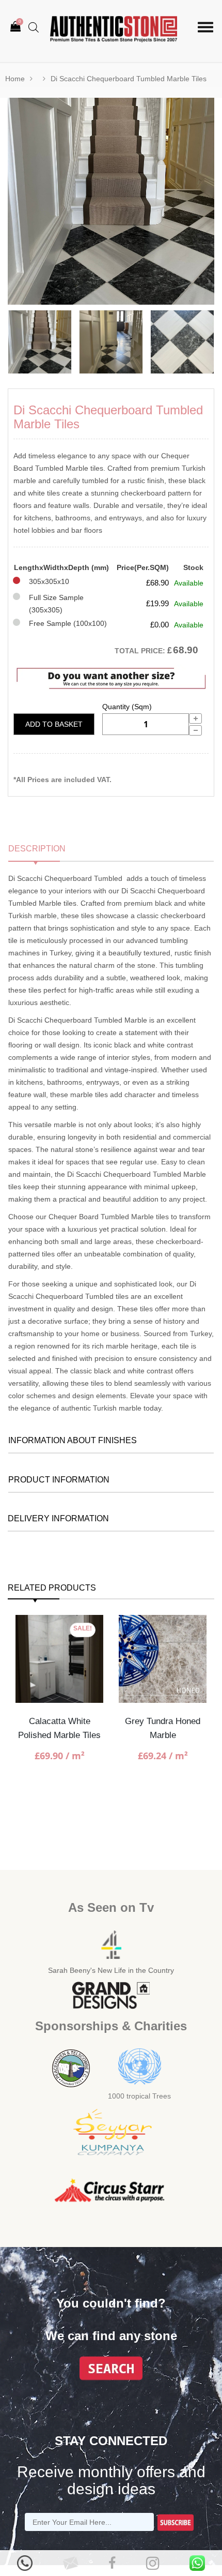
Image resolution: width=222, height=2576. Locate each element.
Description (37, 849)
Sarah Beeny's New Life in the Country (111, 1970)
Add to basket (54, 724)
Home (15, 79)
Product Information (59, 1480)
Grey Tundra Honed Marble (163, 1728)
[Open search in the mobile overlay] (34, 27)
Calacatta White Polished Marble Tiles (59, 1728)
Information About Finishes (73, 1440)
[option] (111, 201)
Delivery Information (58, 1518)
